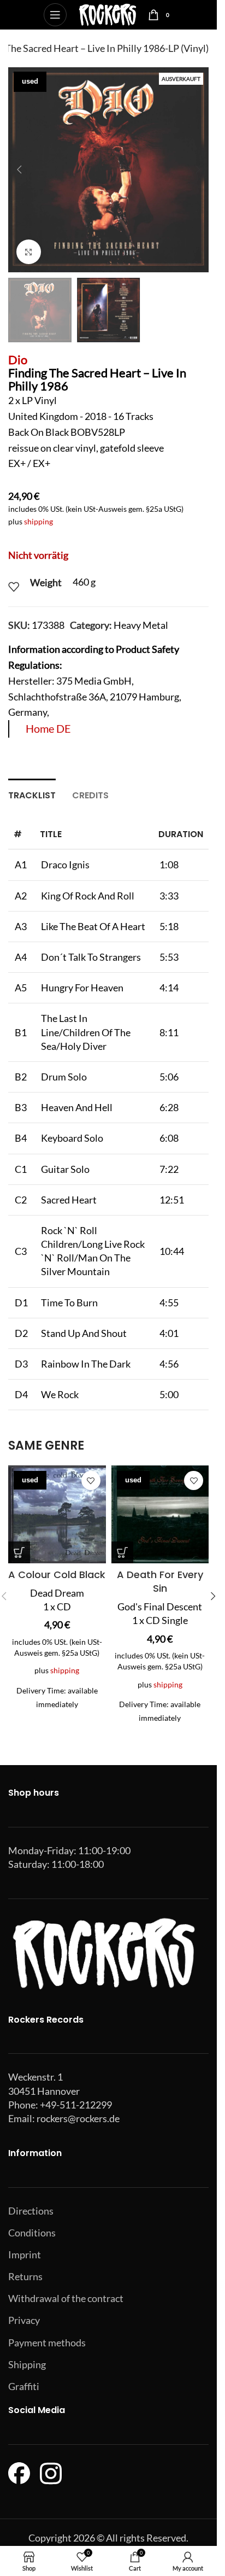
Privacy (24, 2320)
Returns (25, 2276)
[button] (19, 170)
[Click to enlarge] (29, 252)
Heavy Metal (141, 625)
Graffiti (24, 2386)
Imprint (25, 2254)
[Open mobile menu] (55, 15)
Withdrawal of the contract (66, 2298)
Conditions (32, 2233)
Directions (31, 2211)
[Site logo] (107, 14)
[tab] (32, 794)
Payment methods (47, 2343)
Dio (18, 360)
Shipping (27, 2364)
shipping (39, 521)
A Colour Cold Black (57, 1575)
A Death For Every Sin (160, 1581)
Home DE (48, 728)
